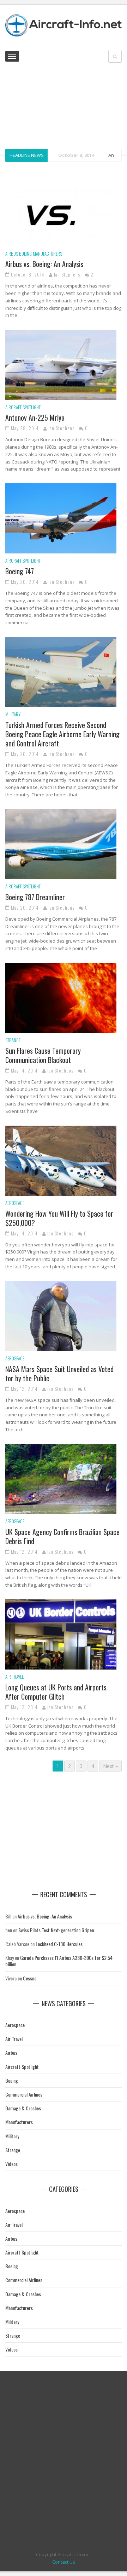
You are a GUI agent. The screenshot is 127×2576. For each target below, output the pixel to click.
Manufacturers (47, 254)
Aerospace (15, 1203)
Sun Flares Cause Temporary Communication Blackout (43, 1055)
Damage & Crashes (23, 2108)
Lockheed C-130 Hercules (59, 1944)
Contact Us (64, 2562)
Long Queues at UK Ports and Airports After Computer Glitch (56, 1692)
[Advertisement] (64, 107)
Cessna (30, 1978)
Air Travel (14, 1677)
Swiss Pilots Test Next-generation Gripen (56, 1930)
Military (13, 714)
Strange (13, 1040)
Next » (110, 1766)
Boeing (25, 254)
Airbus (12, 254)
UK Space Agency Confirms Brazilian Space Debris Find (62, 1536)
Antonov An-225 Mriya (35, 417)
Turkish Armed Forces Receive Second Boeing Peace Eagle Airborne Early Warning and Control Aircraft (62, 734)
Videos (11, 2164)
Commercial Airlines (24, 2094)
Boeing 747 (20, 571)
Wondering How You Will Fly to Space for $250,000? (59, 1218)
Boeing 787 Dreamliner (35, 897)
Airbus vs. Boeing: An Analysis (44, 264)
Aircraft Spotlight (23, 407)
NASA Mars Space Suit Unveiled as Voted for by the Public (59, 1374)
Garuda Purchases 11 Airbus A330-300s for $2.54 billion (59, 1961)
